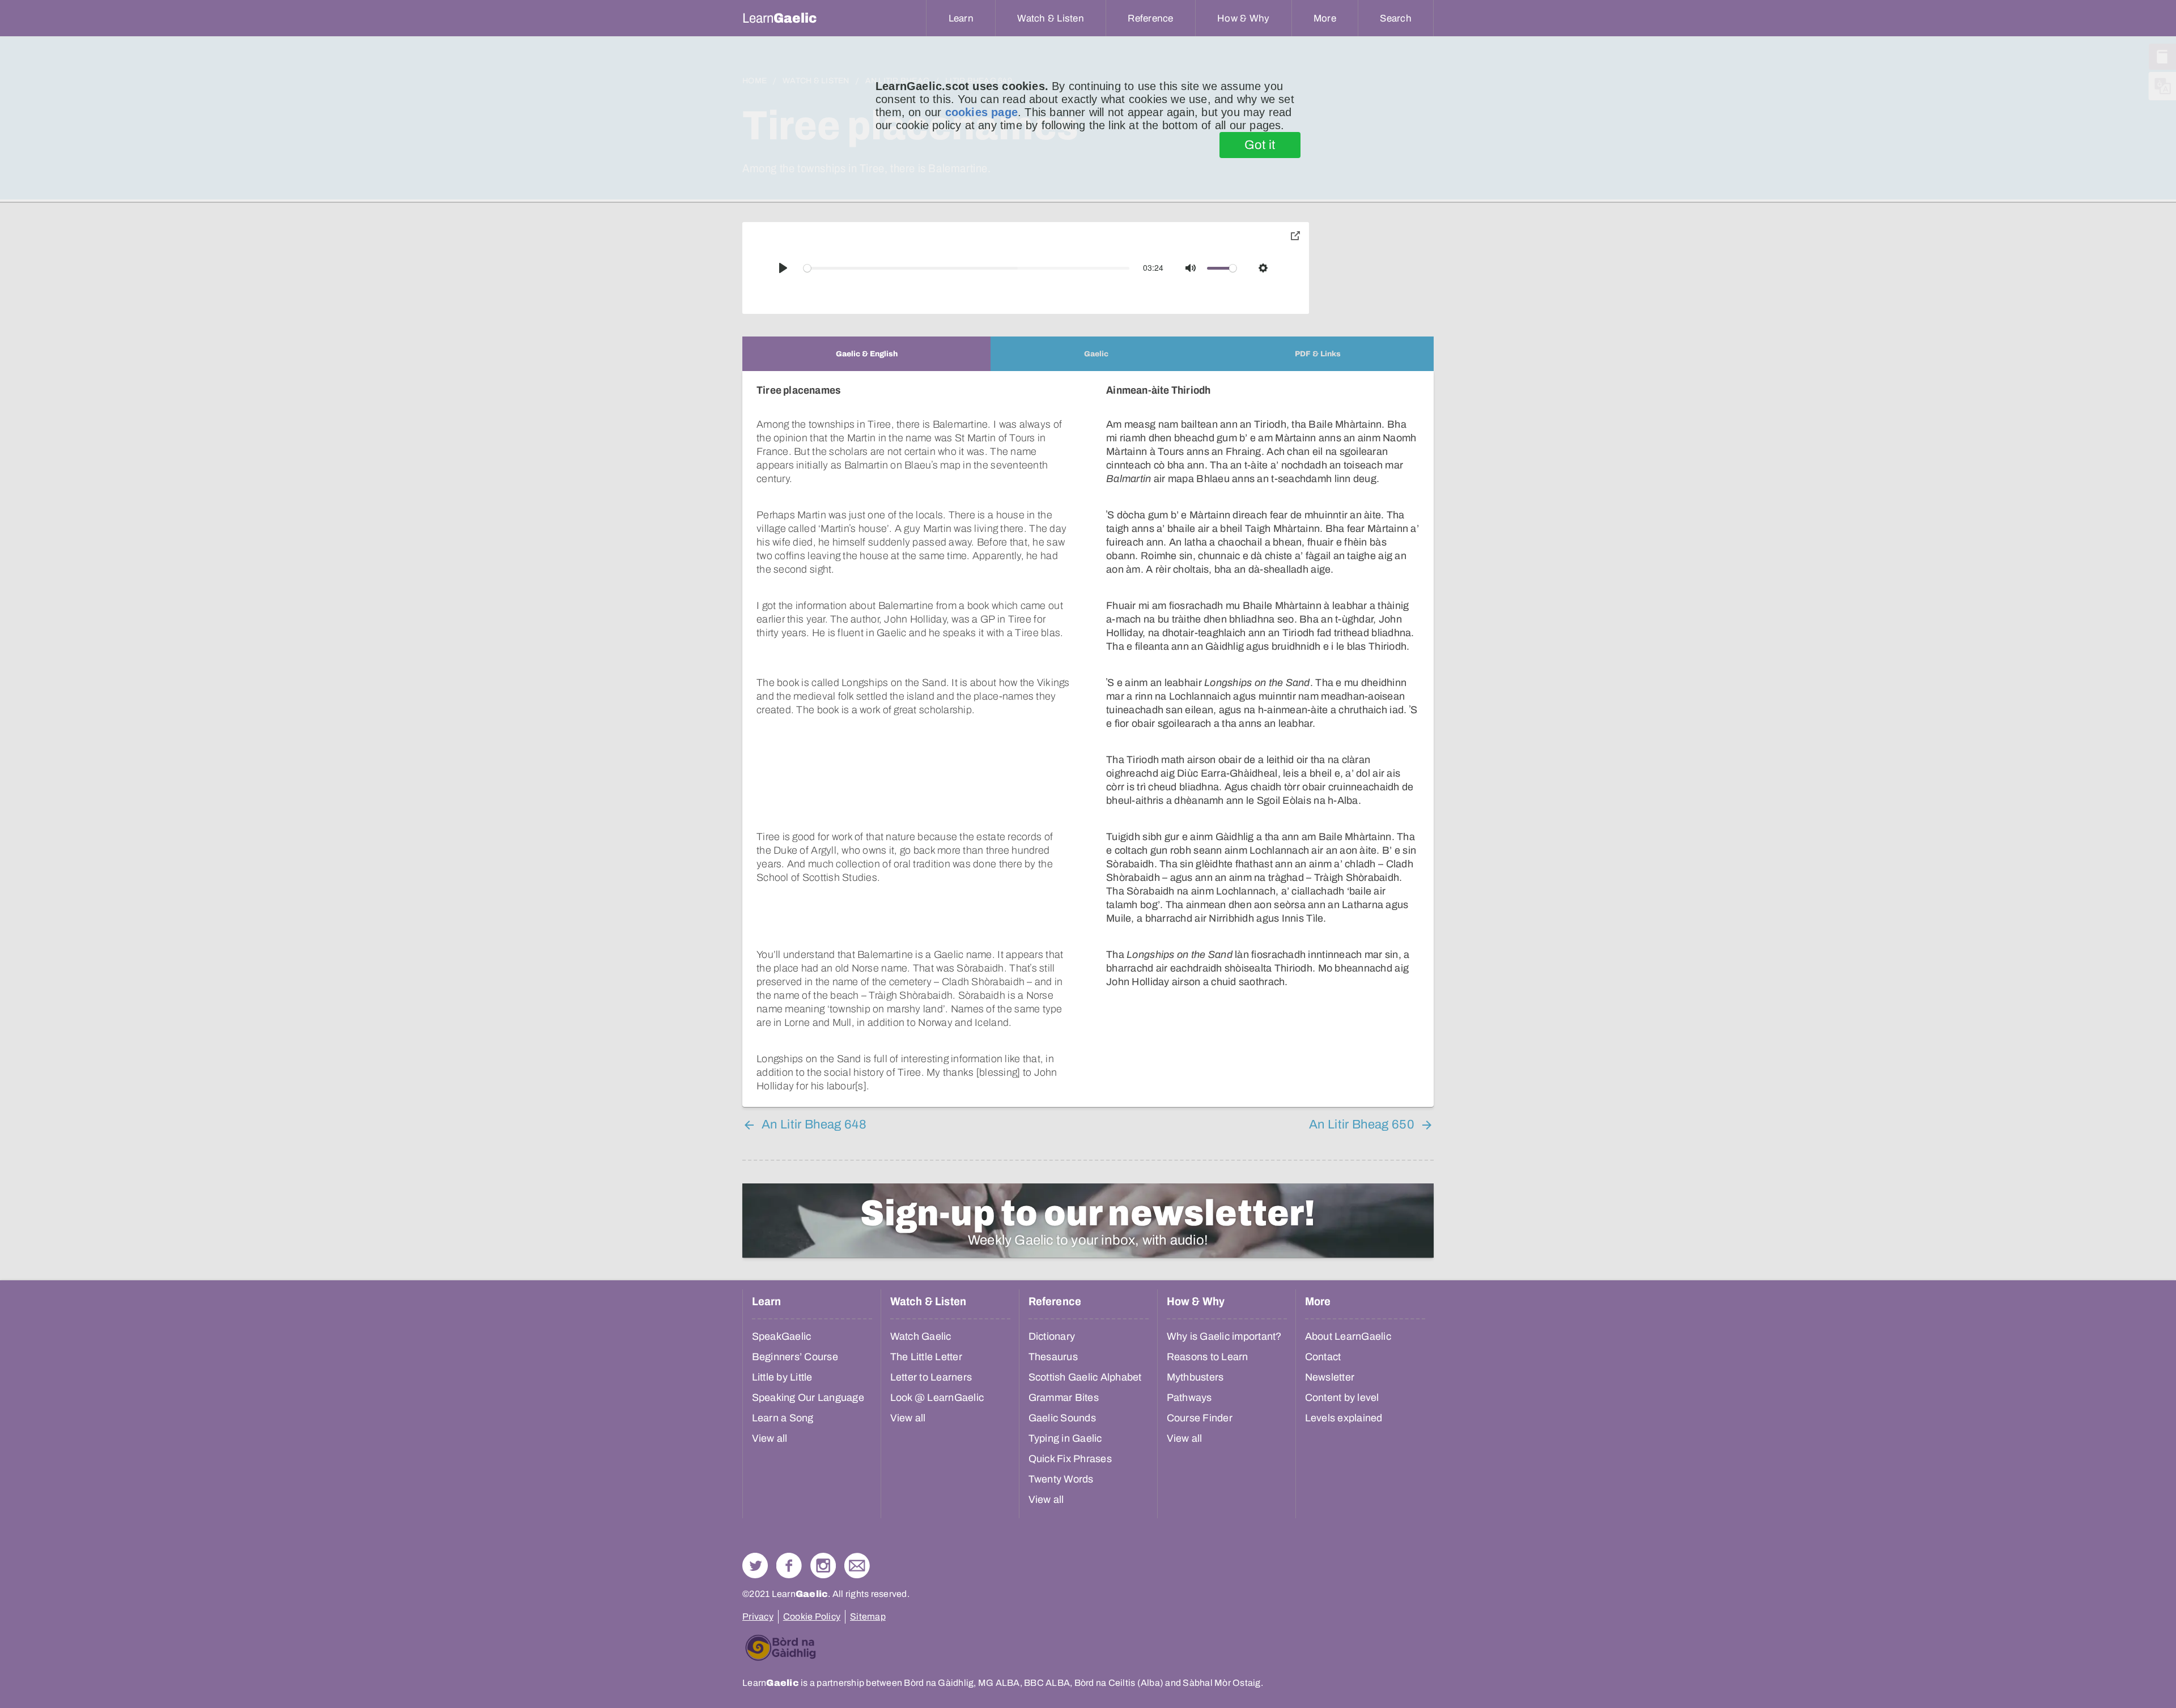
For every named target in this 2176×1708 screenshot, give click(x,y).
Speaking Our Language (808, 1398)
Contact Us (857, 1566)
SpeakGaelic (782, 1336)
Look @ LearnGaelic (937, 1398)
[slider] (967, 268)
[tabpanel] (1088, 739)
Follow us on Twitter (755, 1566)
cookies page (981, 112)
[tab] (866, 354)
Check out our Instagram (823, 1566)
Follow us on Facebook (789, 1566)
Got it (1260, 145)
